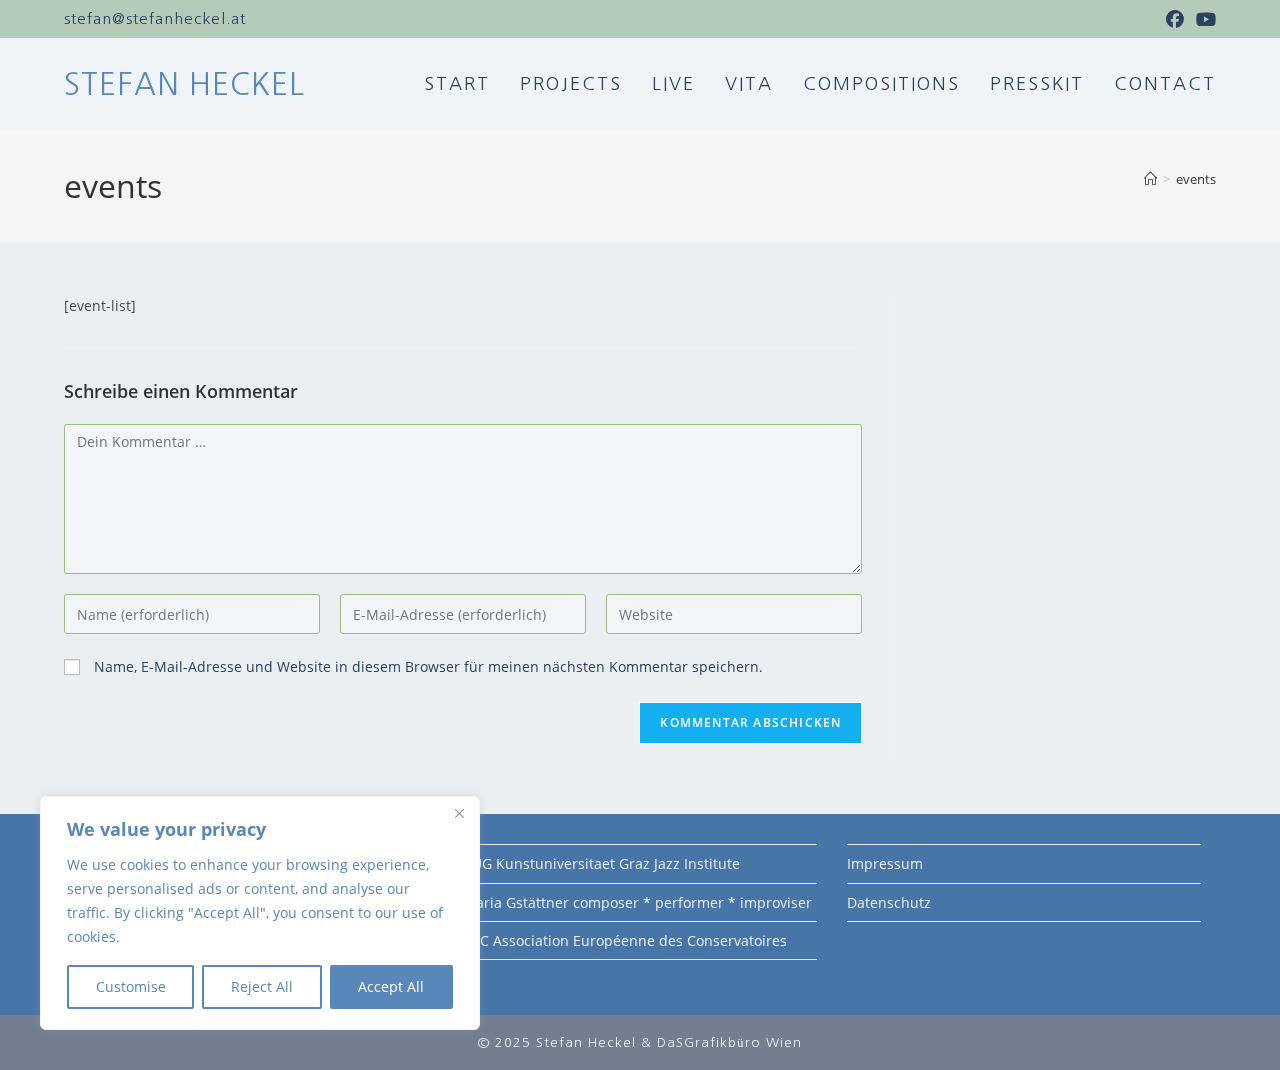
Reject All (262, 986)
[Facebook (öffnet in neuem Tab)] (1175, 19)
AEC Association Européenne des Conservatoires (625, 940)
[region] (260, 913)
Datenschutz (889, 902)
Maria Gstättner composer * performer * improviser (637, 902)
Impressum (885, 863)
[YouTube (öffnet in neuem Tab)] (1203, 19)
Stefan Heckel (184, 84)
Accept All (391, 986)
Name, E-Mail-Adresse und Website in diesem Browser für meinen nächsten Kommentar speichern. (428, 666)
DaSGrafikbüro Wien (729, 1042)
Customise (131, 986)
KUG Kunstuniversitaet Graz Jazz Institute (601, 863)
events (1196, 179)
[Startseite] (1150, 179)
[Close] (459, 813)
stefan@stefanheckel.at (155, 18)
